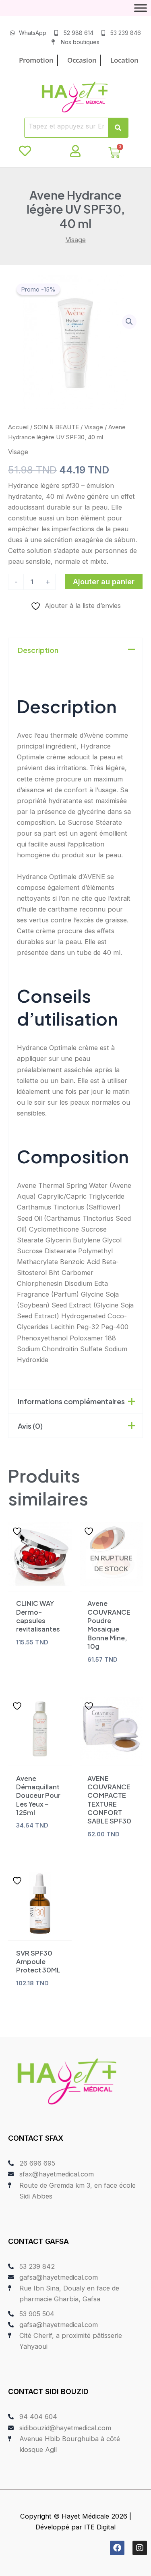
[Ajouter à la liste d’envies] (18, 1531)
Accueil (18, 427)
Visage (76, 240)
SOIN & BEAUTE (56, 427)
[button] (129, 322)
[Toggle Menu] (141, 8)
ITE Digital (100, 2527)
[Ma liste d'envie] (25, 151)
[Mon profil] (75, 151)
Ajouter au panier (104, 581)
